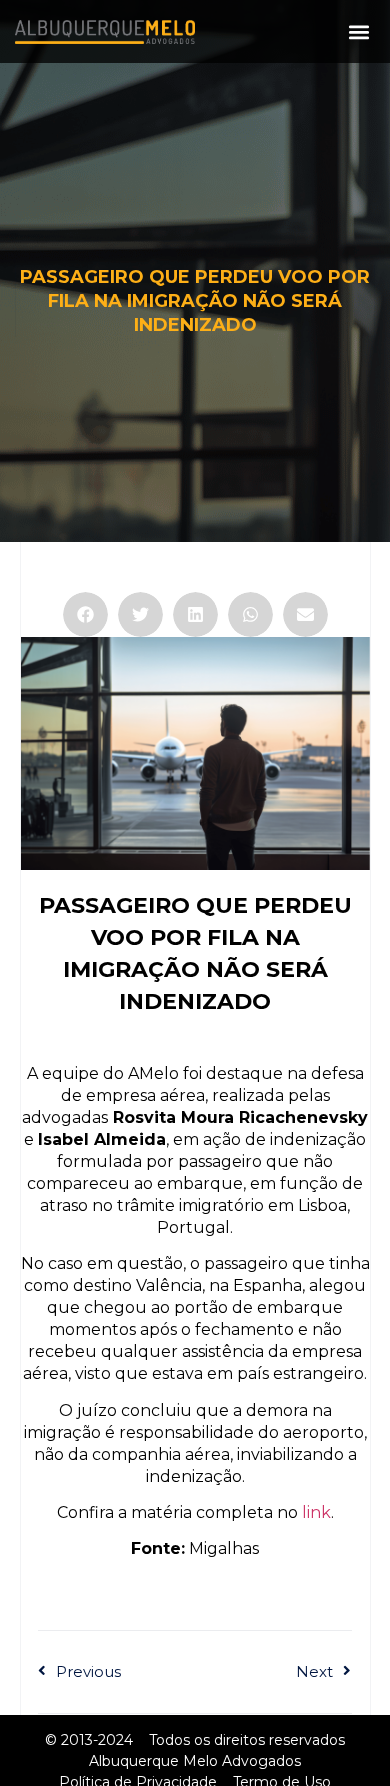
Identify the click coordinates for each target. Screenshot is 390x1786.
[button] (358, 31)
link (316, 1512)
